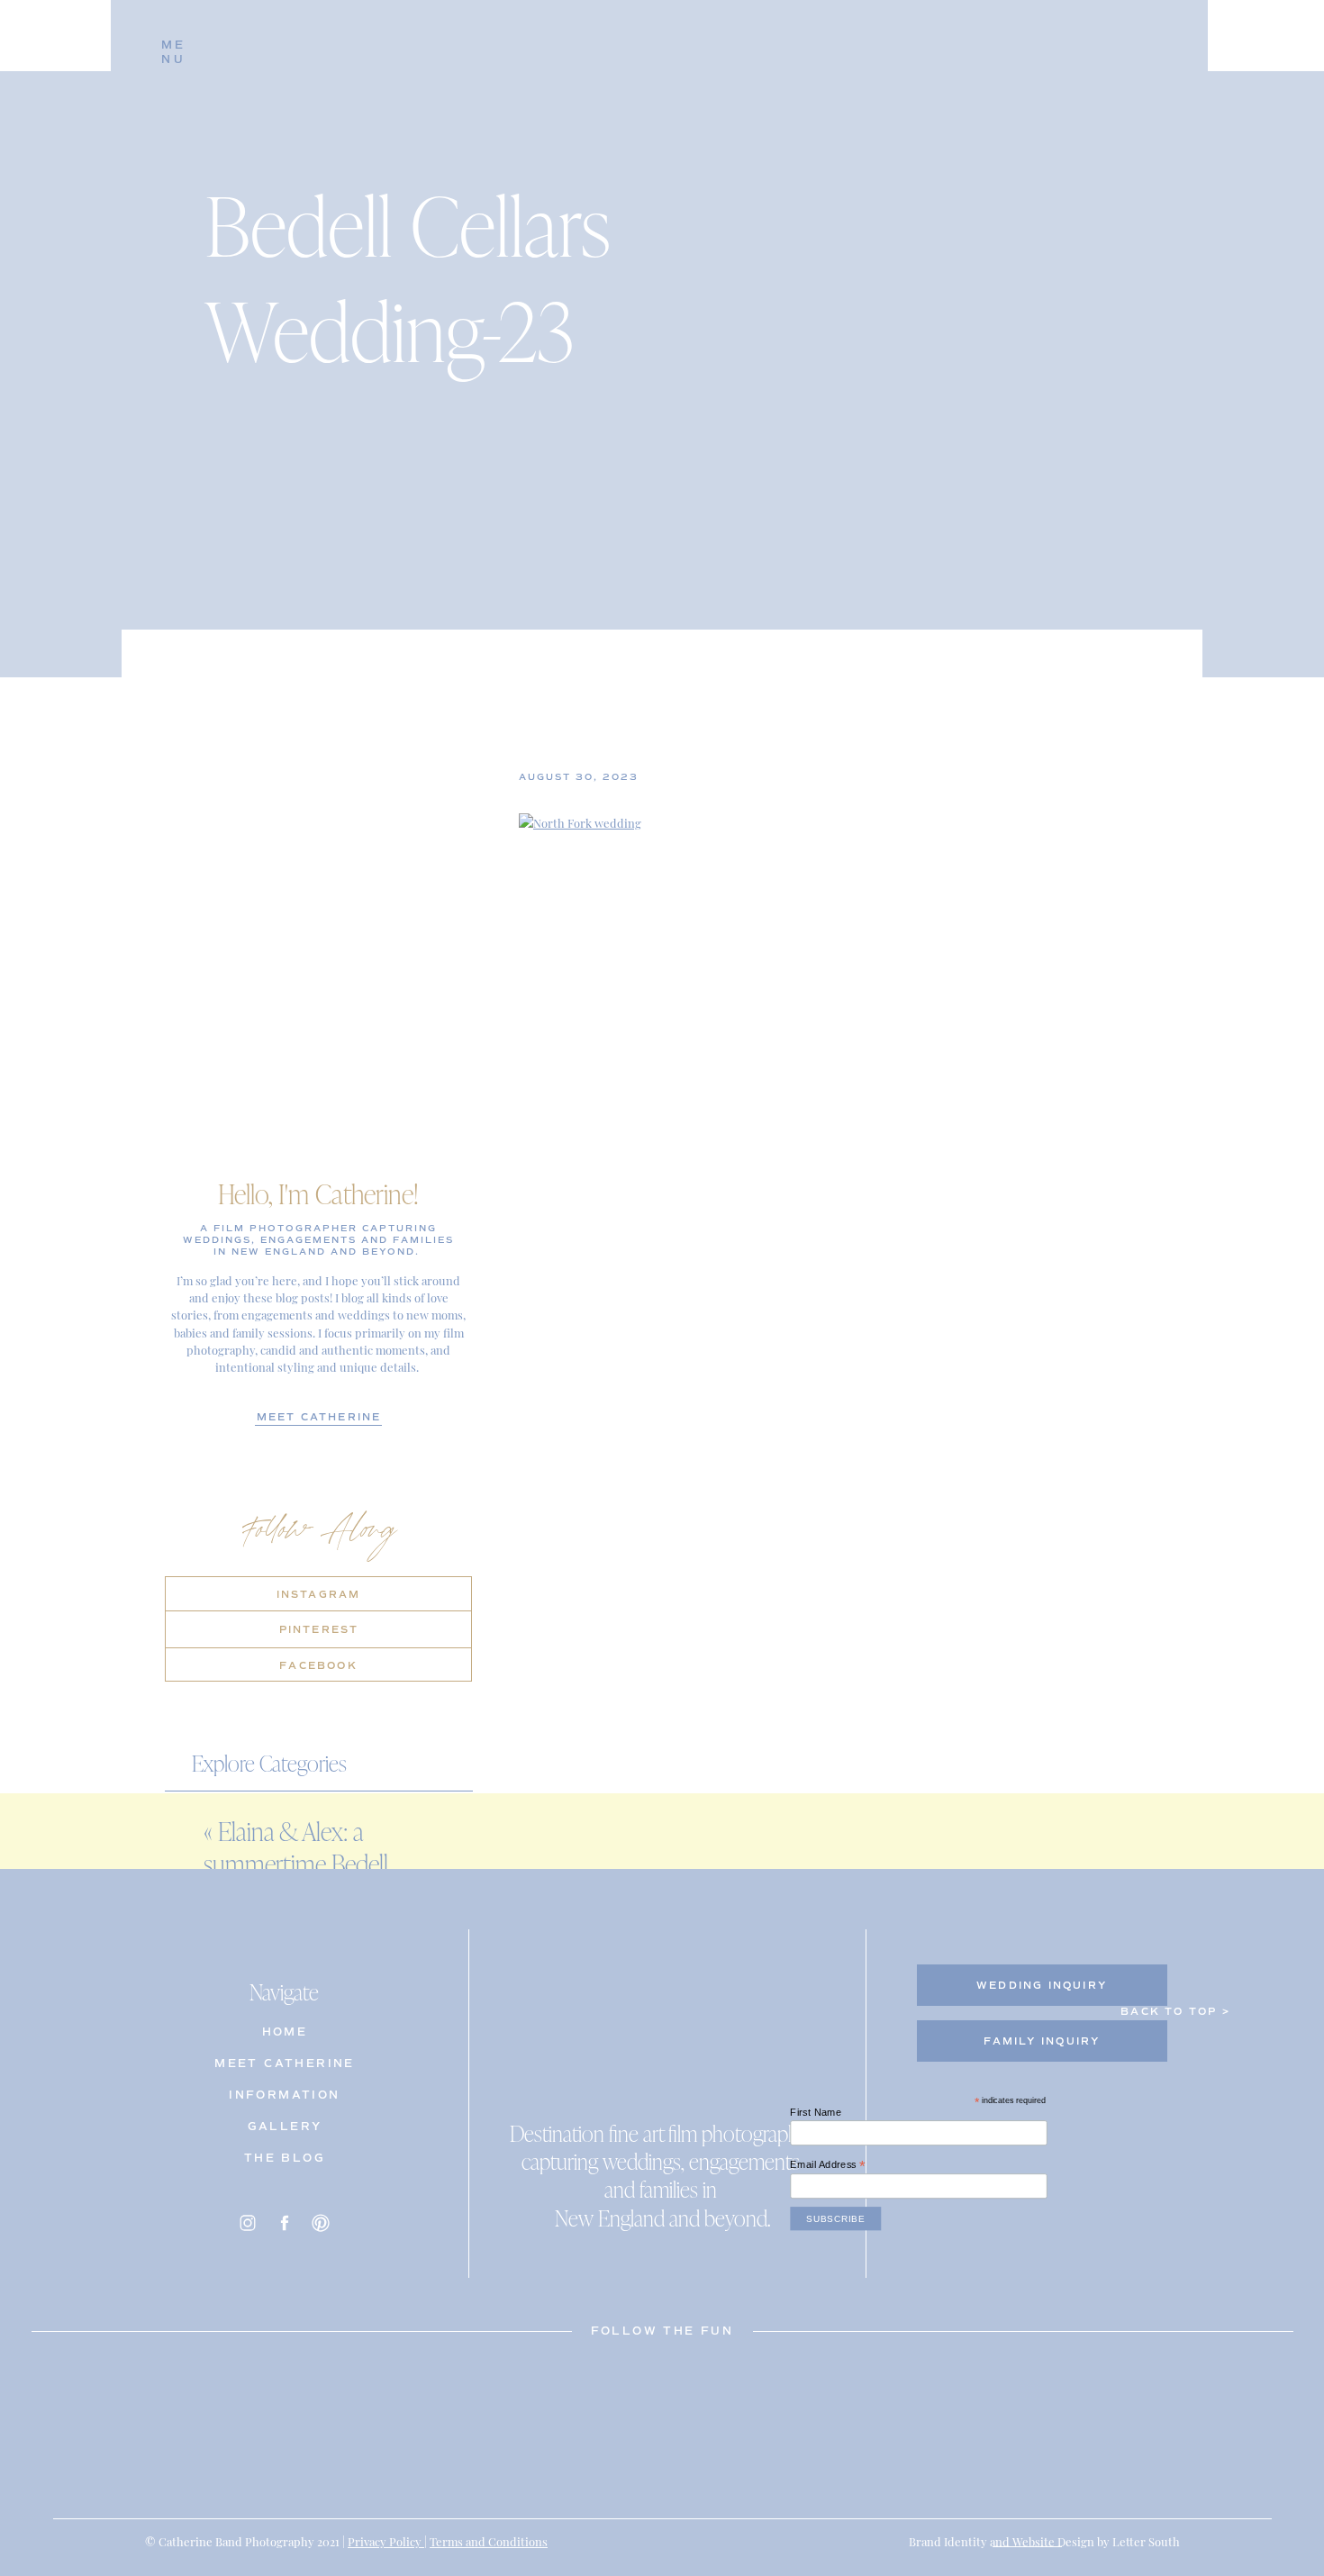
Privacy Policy (386, 2540)
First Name (816, 2113)
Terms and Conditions (489, 2540)
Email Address (828, 2164)
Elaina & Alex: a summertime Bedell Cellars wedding (296, 1864)
